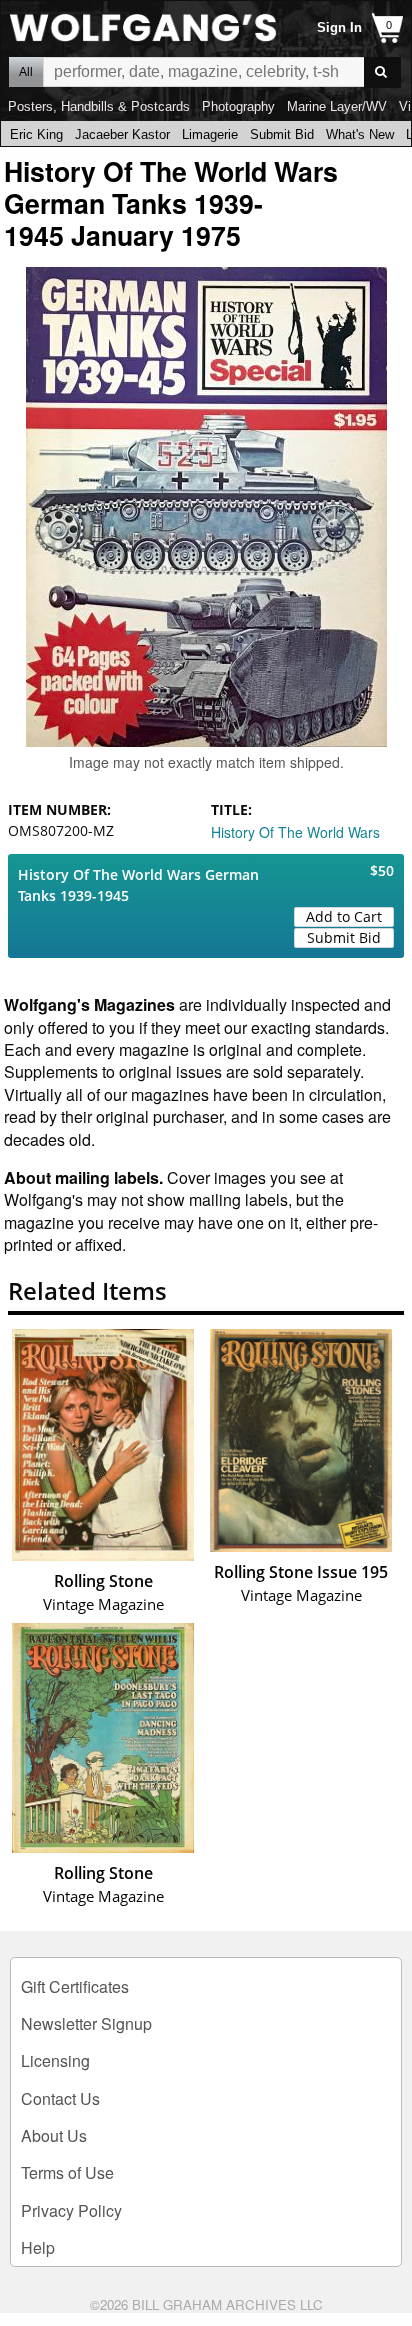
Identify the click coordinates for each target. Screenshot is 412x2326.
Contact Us (60, 2098)
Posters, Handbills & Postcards (99, 106)
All (26, 72)
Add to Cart (344, 916)
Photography (238, 106)
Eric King (36, 134)
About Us (54, 2135)
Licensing (55, 2060)
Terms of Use (67, 2172)
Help (38, 2247)
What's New (360, 134)
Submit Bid (282, 134)
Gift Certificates (75, 1986)
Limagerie (210, 134)
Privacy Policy (71, 2210)
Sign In (339, 27)
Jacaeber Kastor (122, 134)
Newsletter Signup (86, 2023)
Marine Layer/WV (337, 106)
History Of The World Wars (295, 832)
